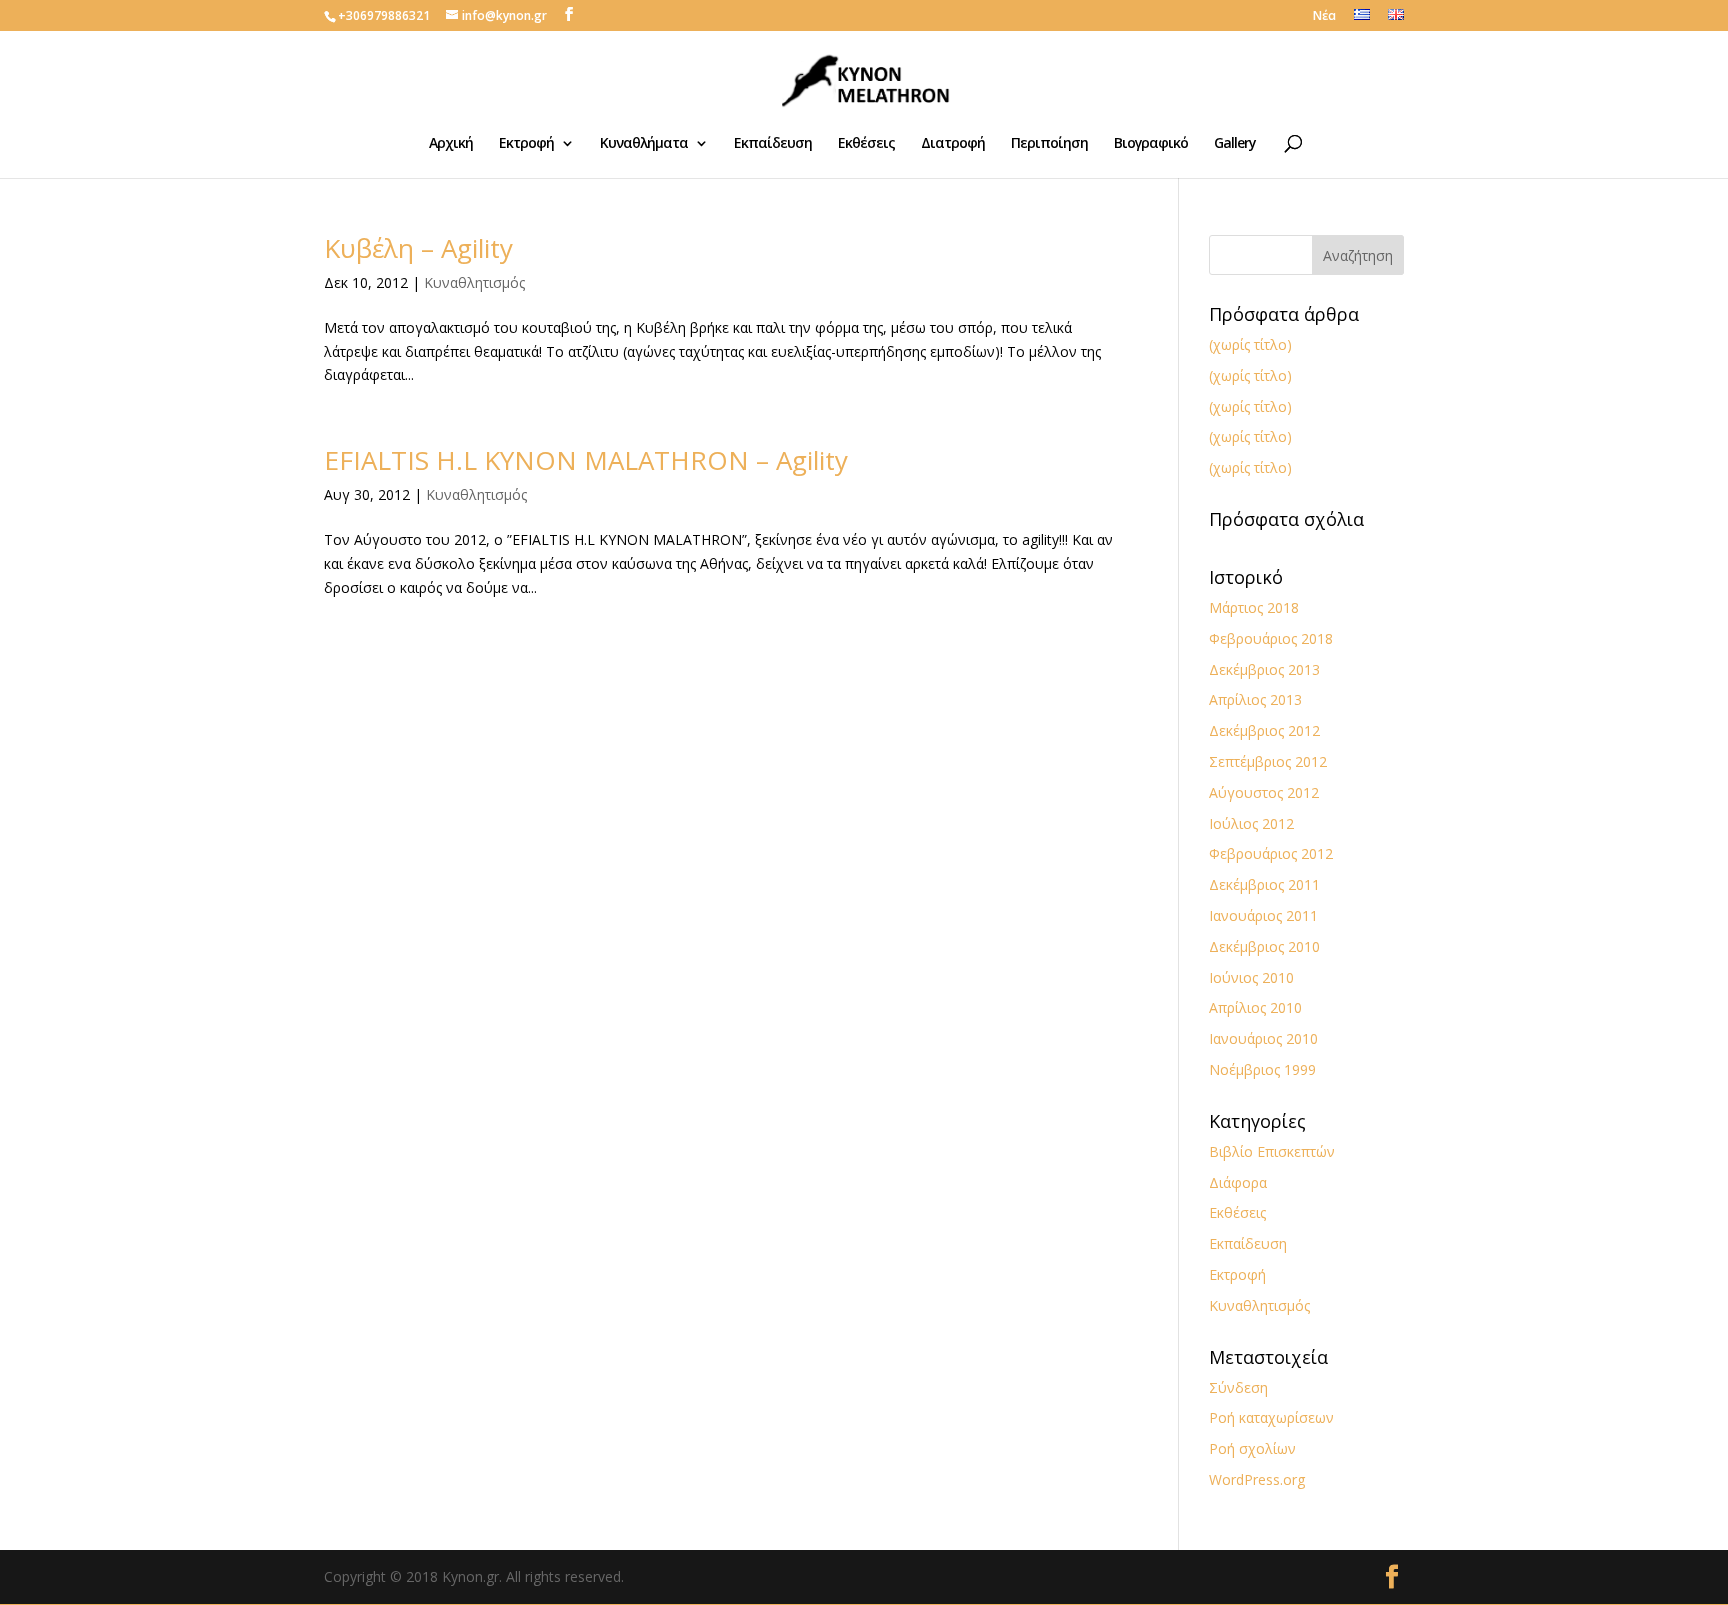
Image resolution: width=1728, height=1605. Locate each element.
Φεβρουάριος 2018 (1271, 638)
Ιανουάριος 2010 (1263, 1038)
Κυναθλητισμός (474, 282)
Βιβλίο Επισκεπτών (1272, 1151)
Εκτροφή (526, 144)
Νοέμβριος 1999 (1262, 1069)
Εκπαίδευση (773, 144)
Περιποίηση (1049, 144)
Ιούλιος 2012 (1251, 823)
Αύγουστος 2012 (1264, 792)
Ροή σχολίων (1252, 1448)
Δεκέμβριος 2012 (1264, 730)
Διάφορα (1238, 1182)
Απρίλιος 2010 (1255, 1007)
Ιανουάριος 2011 (1263, 915)
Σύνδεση (1238, 1387)
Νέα (1324, 17)
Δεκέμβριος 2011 (1264, 884)
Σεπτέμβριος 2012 (1268, 761)
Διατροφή (953, 144)
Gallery (1235, 144)
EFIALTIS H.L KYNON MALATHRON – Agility (586, 460)
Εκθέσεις (866, 144)
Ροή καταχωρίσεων (1271, 1417)
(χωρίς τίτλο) (1250, 344)
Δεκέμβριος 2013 (1264, 669)
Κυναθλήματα (644, 144)
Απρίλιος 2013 (1255, 699)
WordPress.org (1257, 1479)
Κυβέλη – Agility (418, 248)
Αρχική (451, 144)
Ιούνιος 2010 (1251, 977)
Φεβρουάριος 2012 (1271, 853)
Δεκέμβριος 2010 (1264, 946)
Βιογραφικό (1151, 144)
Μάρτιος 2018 (1254, 607)
